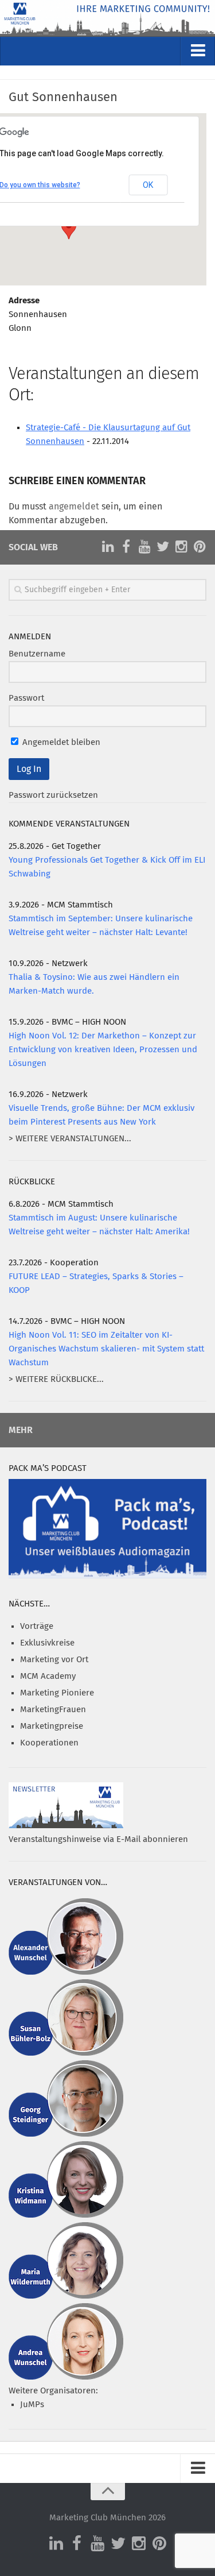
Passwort (26, 698)
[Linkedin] (108, 547)
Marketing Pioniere (57, 1693)
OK (148, 185)
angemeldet (74, 507)
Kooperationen (49, 1743)
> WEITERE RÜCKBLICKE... (56, 1379)
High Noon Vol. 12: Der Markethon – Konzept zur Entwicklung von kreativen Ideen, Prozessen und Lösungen (103, 1050)
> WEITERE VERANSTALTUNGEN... (70, 1139)
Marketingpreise (52, 1726)
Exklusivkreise (47, 1643)
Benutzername (37, 654)
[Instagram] (181, 547)
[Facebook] (126, 547)
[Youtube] (144, 547)
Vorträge (37, 1626)
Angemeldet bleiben (60, 742)
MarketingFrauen (53, 1710)
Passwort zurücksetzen (53, 795)
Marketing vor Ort (54, 1660)
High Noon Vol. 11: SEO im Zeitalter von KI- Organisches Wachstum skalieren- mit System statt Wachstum (106, 1349)
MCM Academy (48, 1676)
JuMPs (32, 2405)
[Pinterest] (200, 547)
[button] (69, 229)
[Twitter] (163, 547)
